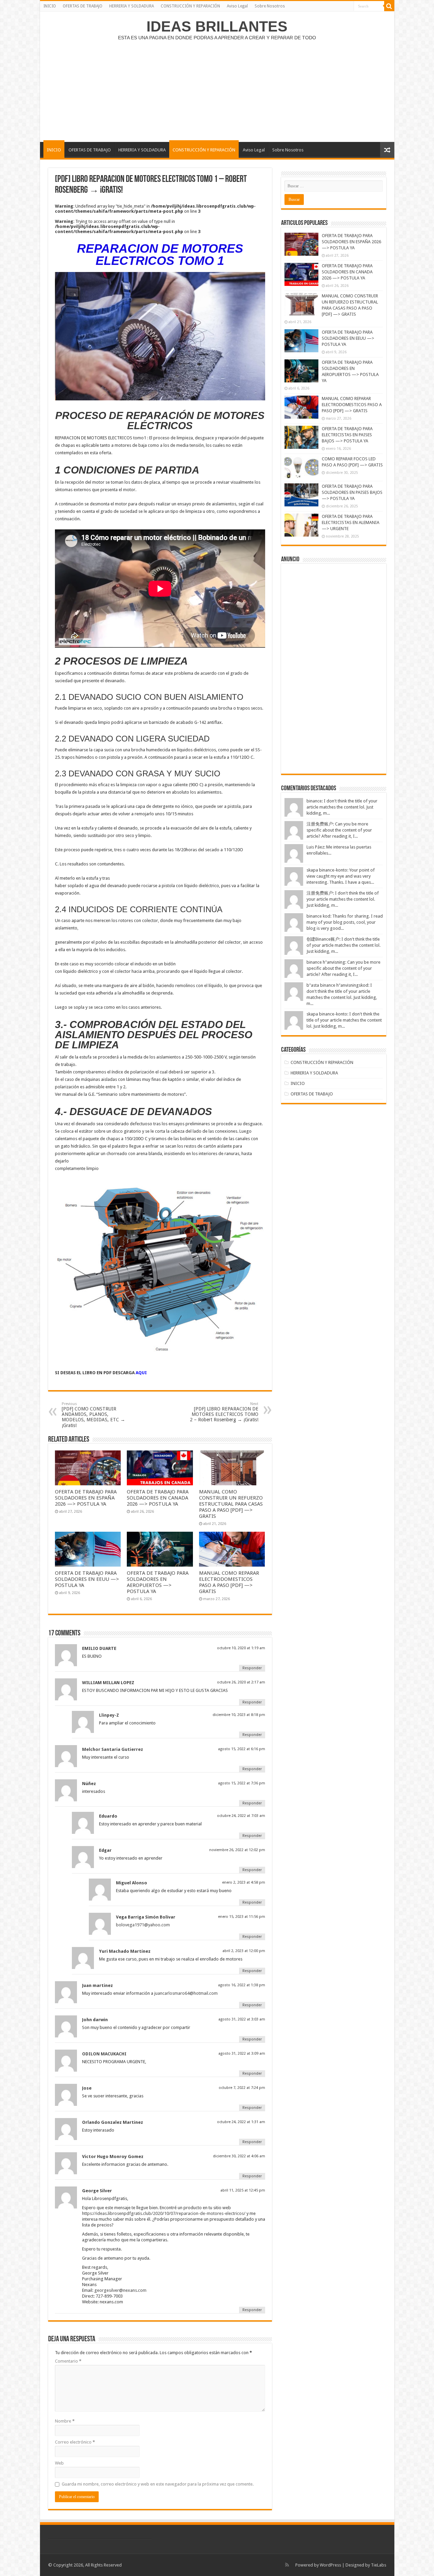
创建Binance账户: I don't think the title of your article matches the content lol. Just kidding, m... (343, 945)
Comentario (68, 2361)
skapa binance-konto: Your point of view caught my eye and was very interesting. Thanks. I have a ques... (341, 876)
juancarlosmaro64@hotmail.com (186, 1993)
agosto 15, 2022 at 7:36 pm (242, 1783)
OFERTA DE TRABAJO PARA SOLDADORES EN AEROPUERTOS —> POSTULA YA (158, 1582)
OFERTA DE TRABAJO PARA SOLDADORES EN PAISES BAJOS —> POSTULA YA (352, 492)
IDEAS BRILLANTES (217, 26)
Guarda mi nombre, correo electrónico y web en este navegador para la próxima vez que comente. (158, 2484)
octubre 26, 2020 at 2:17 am (241, 1682)
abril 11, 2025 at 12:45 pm (243, 2190)
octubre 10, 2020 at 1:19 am (241, 1648)
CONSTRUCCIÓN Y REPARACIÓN (190, 6)
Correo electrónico (75, 2442)
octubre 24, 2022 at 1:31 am (241, 2122)
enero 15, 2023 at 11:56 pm (242, 1917)
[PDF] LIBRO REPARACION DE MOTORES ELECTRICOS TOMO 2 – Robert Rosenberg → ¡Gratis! (224, 1412)
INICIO (50, 6)
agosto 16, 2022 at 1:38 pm (242, 1985)
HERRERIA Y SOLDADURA (132, 6)
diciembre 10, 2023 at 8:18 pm (239, 1715)
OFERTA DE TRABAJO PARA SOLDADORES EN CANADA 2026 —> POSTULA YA (158, 1498)
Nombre (65, 2421)
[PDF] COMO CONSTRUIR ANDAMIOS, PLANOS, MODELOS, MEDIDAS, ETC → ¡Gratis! (93, 1415)
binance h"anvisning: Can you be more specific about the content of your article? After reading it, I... (343, 968)
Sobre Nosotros (270, 6)
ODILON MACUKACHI (104, 2054)
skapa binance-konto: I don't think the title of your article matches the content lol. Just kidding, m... (344, 1020)
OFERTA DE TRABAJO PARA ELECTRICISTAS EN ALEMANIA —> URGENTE (351, 522)
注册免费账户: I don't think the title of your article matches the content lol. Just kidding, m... (343, 899)
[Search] (389, 6)
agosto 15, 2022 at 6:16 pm (242, 1749)
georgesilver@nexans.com (120, 2290)
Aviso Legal (237, 6)
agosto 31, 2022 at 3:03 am (242, 2019)
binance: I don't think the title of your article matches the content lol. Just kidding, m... (342, 807)
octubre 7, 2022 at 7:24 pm (242, 2088)
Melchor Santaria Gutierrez (113, 1749)
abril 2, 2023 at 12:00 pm (244, 1951)
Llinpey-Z (109, 1715)
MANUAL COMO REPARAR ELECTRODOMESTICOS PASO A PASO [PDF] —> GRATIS (229, 1582)
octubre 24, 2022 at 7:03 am (241, 1816)
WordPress (330, 2565)
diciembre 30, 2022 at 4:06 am (239, 2156)
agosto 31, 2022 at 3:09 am (242, 2054)
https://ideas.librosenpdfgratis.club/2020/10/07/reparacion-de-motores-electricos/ (164, 2213)
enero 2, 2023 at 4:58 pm (244, 1882)
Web (59, 2463)
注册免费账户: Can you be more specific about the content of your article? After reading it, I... (339, 830)
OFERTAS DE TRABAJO (83, 6)
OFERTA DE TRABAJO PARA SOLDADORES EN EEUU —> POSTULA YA (87, 1579)
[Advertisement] (217, 88)
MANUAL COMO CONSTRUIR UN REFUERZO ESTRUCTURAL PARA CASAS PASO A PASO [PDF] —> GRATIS (231, 1504)
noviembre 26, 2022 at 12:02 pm (237, 1850)
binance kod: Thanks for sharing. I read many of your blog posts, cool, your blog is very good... (345, 922)
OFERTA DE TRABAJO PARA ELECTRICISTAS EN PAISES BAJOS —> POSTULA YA (347, 435)
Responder (252, 1668)
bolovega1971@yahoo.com (143, 1925)
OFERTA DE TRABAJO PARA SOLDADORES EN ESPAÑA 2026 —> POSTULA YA (86, 1498)
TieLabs (379, 2565)
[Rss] (287, 2565)
